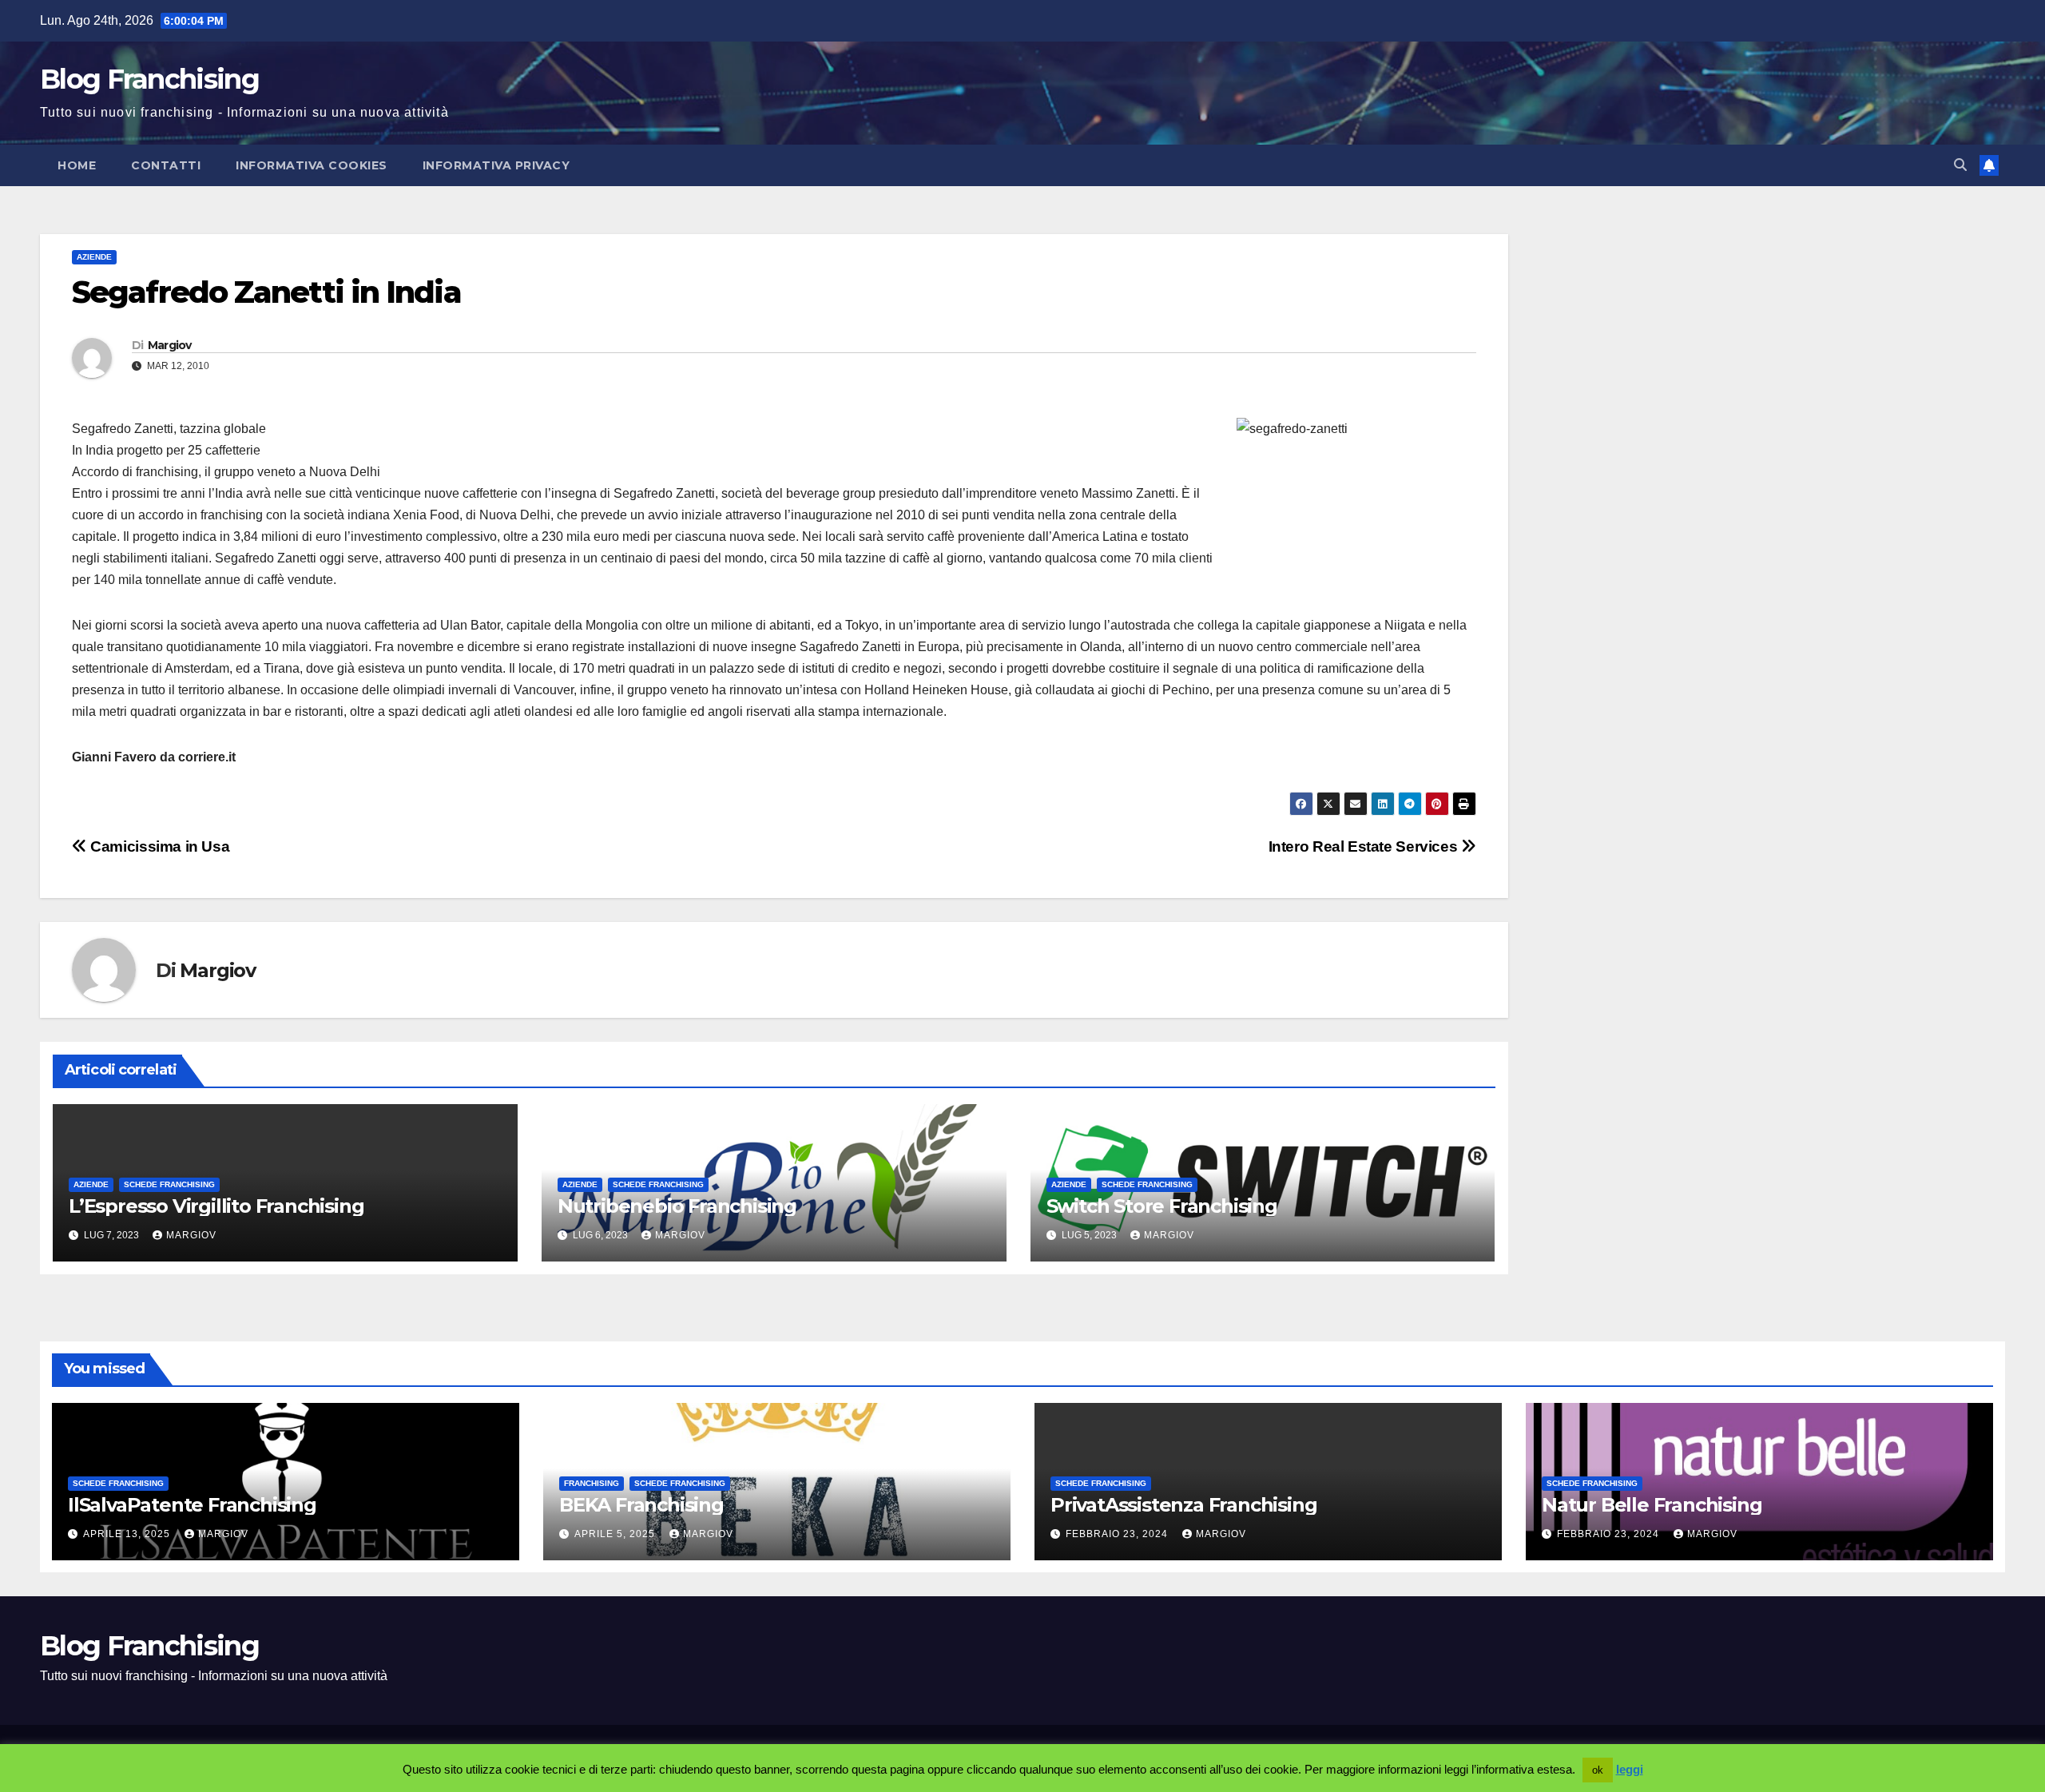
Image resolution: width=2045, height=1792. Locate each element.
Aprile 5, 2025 (616, 1534)
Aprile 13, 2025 (128, 1534)
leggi (1630, 1769)
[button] (1960, 165)
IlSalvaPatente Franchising (192, 1505)
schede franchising (169, 1184)
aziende (94, 257)
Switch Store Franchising (1162, 1206)
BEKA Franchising (641, 1505)
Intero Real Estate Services (1365, 846)
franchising (592, 1483)
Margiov (170, 345)
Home (77, 165)
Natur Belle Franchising (1652, 1505)
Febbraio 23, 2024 (1118, 1534)
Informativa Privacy (496, 165)
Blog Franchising (149, 79)
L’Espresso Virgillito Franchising (216, 1206)
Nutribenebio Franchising (677, 1206)
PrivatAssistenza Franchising (1183, 1505)
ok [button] (1598, 1770)
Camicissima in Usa (158, 846)
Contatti (166, 165)
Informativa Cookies (312, 165)
